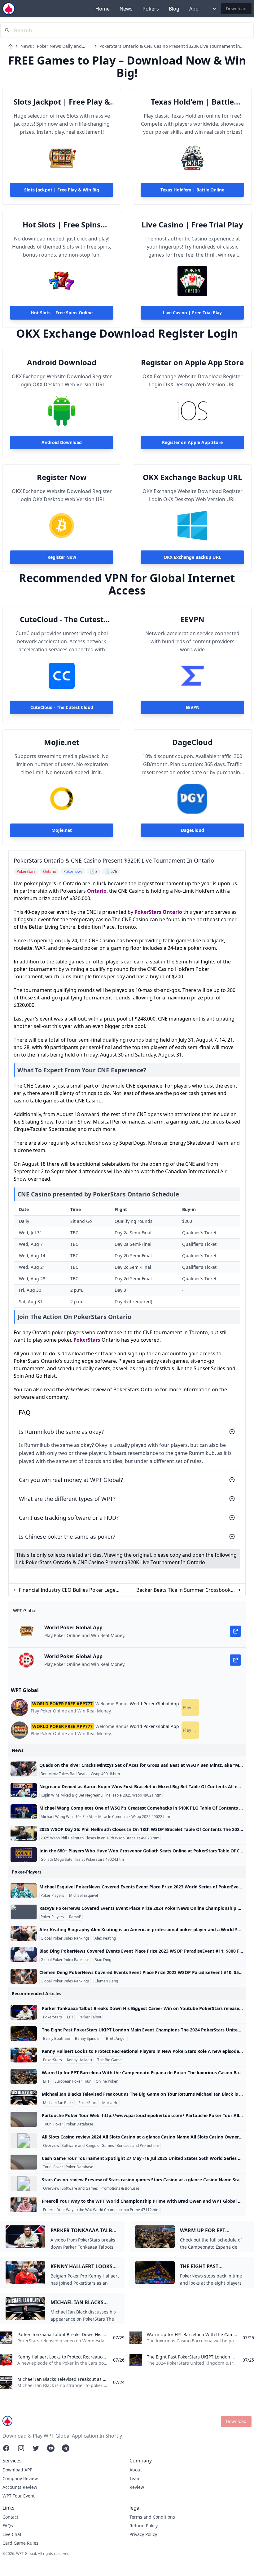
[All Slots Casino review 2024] (24, 2141)
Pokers (151, 9)
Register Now (62, 477)
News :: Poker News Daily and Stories (51, 46)
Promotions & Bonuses (120, 2188)
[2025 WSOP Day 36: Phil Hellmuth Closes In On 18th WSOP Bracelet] (24, 1833)
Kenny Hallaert (80, 2060)
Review (137, 2487)
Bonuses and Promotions (138, 2146)
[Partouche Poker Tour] (24, 2119)
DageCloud (192, 742)
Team (135, 2478)
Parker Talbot (90, 2017)
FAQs (8, 2526)
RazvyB (75, 1917)
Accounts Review (20, 2487)
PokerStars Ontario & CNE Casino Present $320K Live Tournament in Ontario (170, 46)
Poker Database (79, 2124)
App (194, 9)
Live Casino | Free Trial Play (192, 225)
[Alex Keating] (24, 1933)
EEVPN (193, 619)
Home (103, 9)
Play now (191, 1707)
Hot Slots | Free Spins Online (62, 225)
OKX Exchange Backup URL (193, 477)
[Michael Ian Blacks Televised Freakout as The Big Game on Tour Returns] (24, 2098)
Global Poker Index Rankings (65, 1938)
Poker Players (52, 1896)
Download (236, 9)
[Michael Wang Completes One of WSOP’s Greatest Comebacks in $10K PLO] (24, 1812)
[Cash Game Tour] (24, 2162)
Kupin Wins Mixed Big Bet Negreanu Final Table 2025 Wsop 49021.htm (101, 1795)
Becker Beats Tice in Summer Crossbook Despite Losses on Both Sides (184, 1590)
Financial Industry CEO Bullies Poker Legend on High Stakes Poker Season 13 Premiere (70, 1590)
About (136, 2470)
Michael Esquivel (83, 1896)
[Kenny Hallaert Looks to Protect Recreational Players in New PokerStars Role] (24, 2055)
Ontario (97, 891)
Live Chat (12, 2534)
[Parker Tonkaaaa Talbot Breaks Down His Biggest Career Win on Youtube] (24, 2012)
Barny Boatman (57, 2039)
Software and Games (80, 2188)
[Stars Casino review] (24, 2183)
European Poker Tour (73, 2081)
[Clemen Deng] (24, 1976)
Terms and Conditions (152, 2517)
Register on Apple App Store (192, 362)
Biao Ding (103, 1960)
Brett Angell (116, 2039)
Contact (10, 2517)
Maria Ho (110, 2103)
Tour (47, 2124)
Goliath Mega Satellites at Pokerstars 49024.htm (82, 1860)
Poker (58, 2124)
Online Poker (107, 2081)
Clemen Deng (106, 1981)
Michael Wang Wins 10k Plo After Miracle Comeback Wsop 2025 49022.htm (105, 1817)
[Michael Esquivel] (24, 1891)
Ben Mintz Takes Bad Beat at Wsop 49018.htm (80, 1774)
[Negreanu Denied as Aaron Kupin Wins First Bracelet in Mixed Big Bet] (24, 1790)
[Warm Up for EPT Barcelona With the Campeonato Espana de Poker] (24, 2076)
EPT (70, 2017)
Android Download (62, 362)
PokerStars (148, 912)
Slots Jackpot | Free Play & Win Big (62, 102)
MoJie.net (62, 742)
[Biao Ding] (24, 1955)
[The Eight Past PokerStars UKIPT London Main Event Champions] (24, 2034)
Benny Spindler (88, 2039)
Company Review (20, 2478)
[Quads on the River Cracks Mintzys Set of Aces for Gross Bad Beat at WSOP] (24, 1769)
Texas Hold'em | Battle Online (192, 102)
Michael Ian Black (58, 2103)
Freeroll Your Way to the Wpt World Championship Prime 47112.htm (101, 2210)
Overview (51, 2146)
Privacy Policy (143, 2534)
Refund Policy (144, 2526)
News (126, 9)
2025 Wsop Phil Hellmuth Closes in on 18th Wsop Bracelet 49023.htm (100, 1838)
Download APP (17, 2470)
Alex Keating (105, 1938)
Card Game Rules (20, 2543)
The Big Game (109, 2060)
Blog (174, 9)
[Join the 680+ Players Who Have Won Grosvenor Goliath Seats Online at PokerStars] (24, 1855)
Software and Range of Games (88, 2146)
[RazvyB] (24, 1912)
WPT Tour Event (19, 2496)
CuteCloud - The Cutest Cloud (62, 619)
